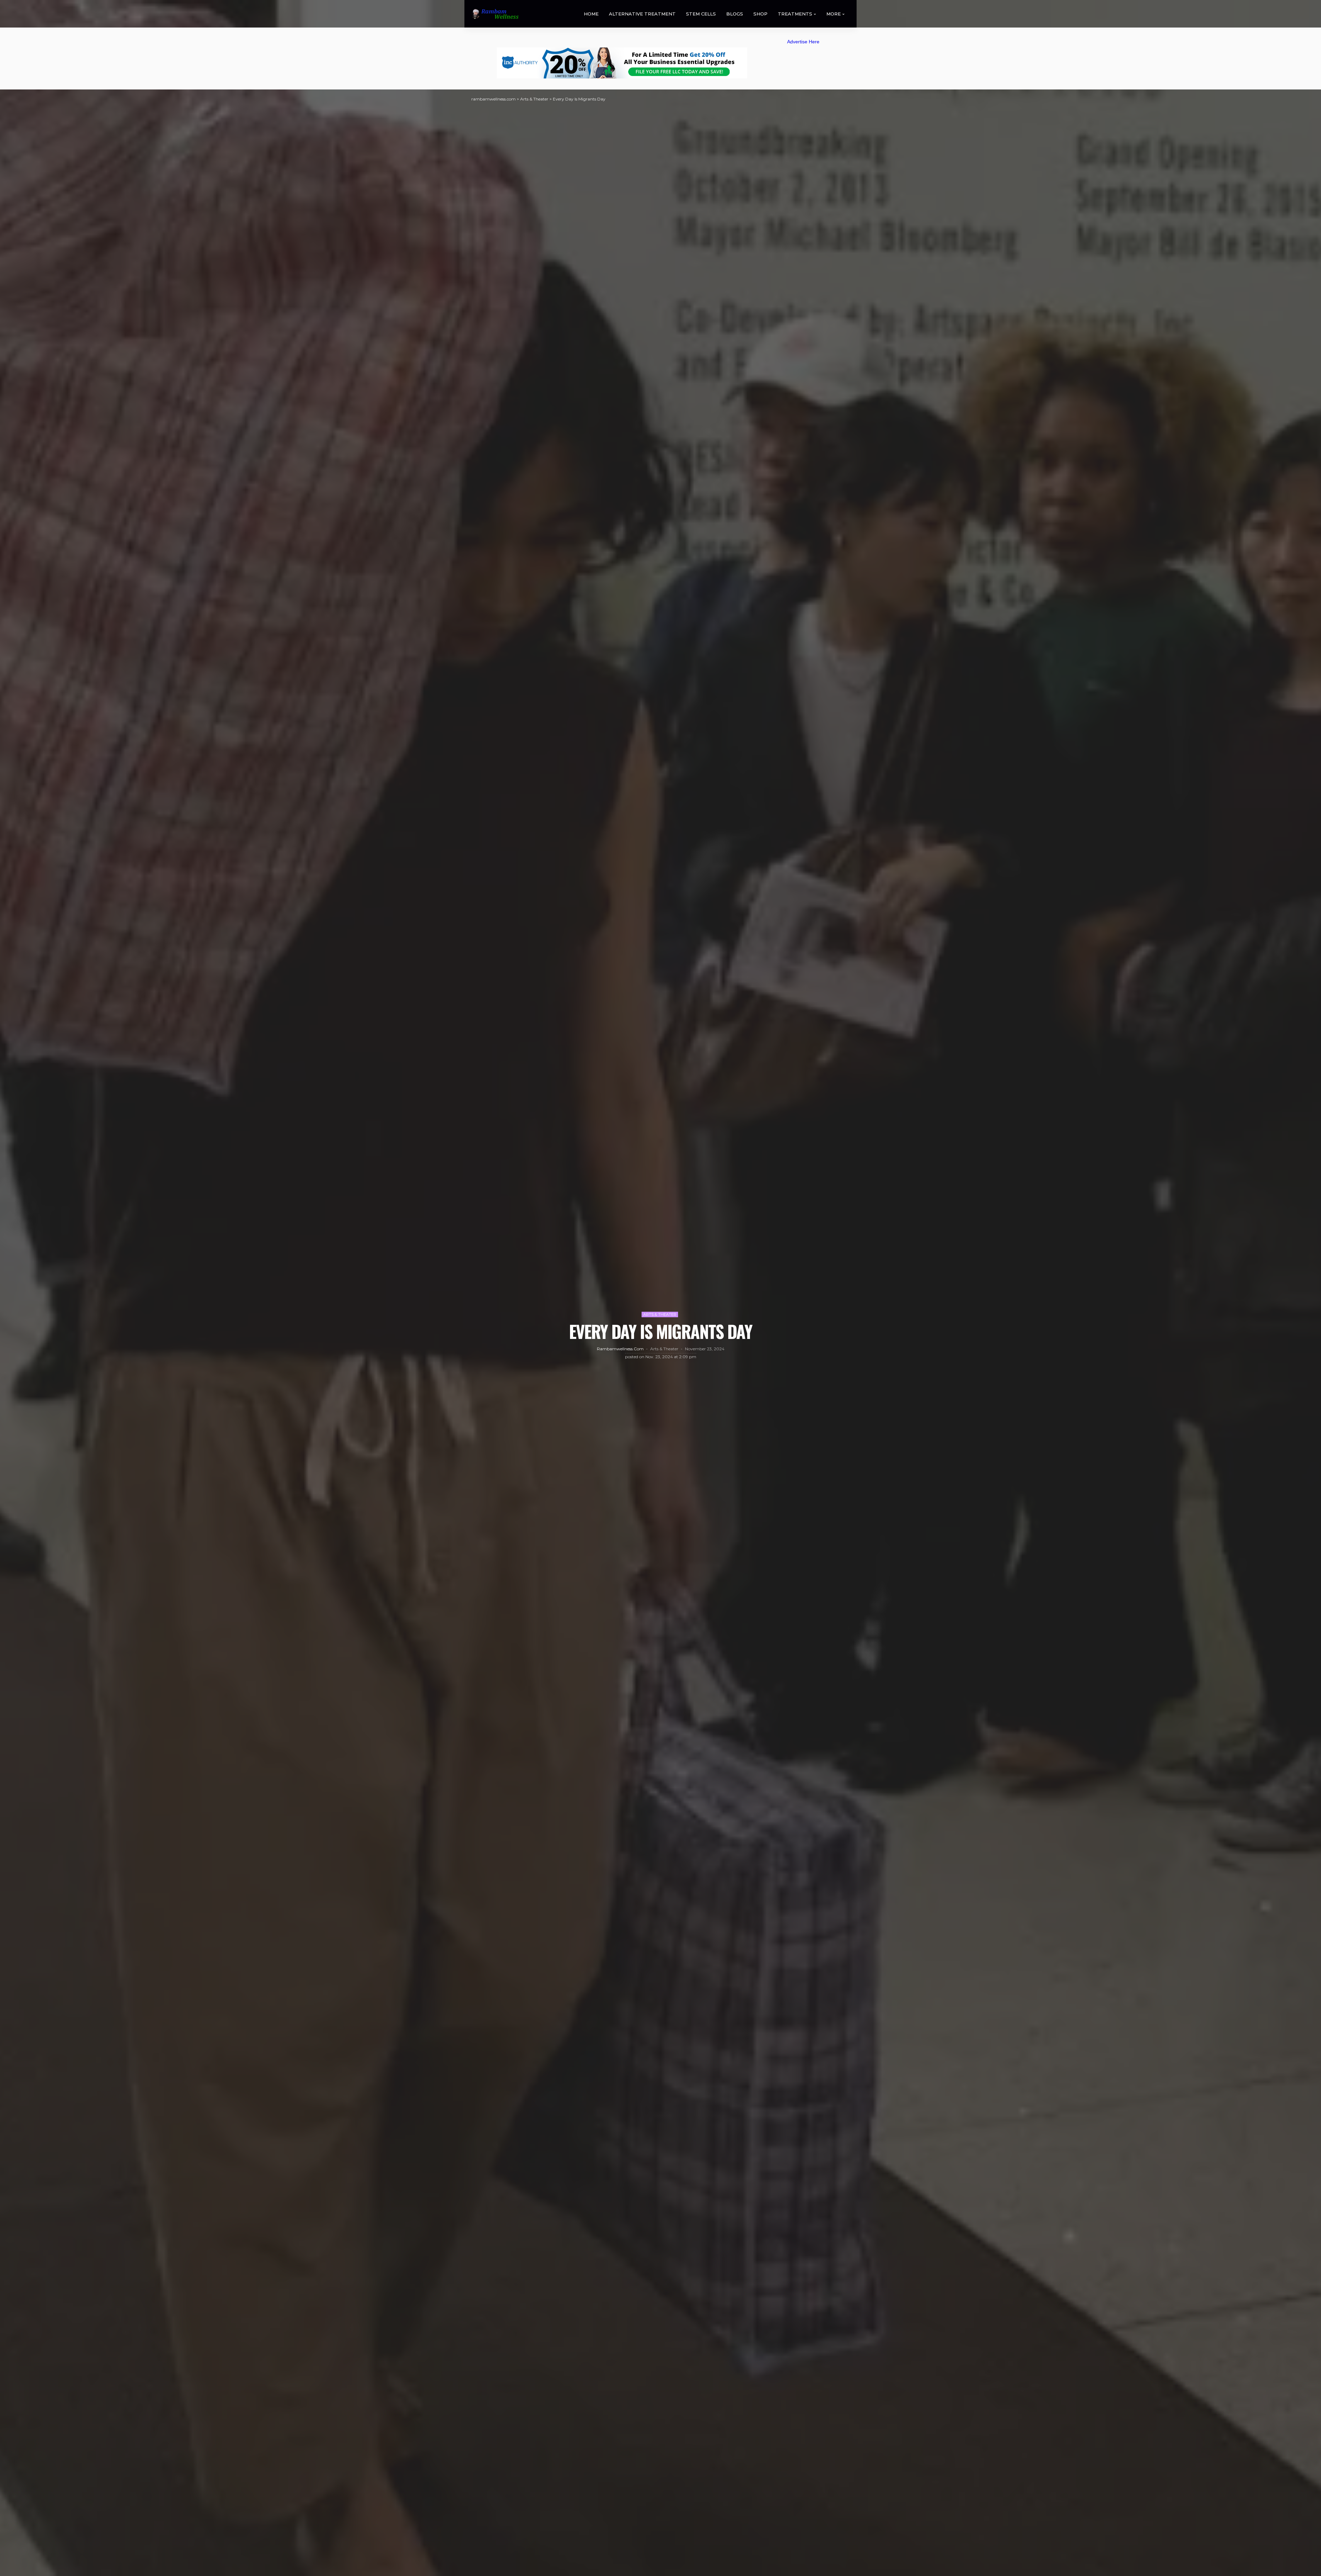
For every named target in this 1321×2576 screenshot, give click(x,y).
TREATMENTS (795, 14)
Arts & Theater (660, 1314)
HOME (591, 14)
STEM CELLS (701, 14)
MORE (834, 14)
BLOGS (735, 14)
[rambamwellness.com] (495, 14)
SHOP (760, 14)
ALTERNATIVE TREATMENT (642, 14)
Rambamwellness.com (620, 1349)
